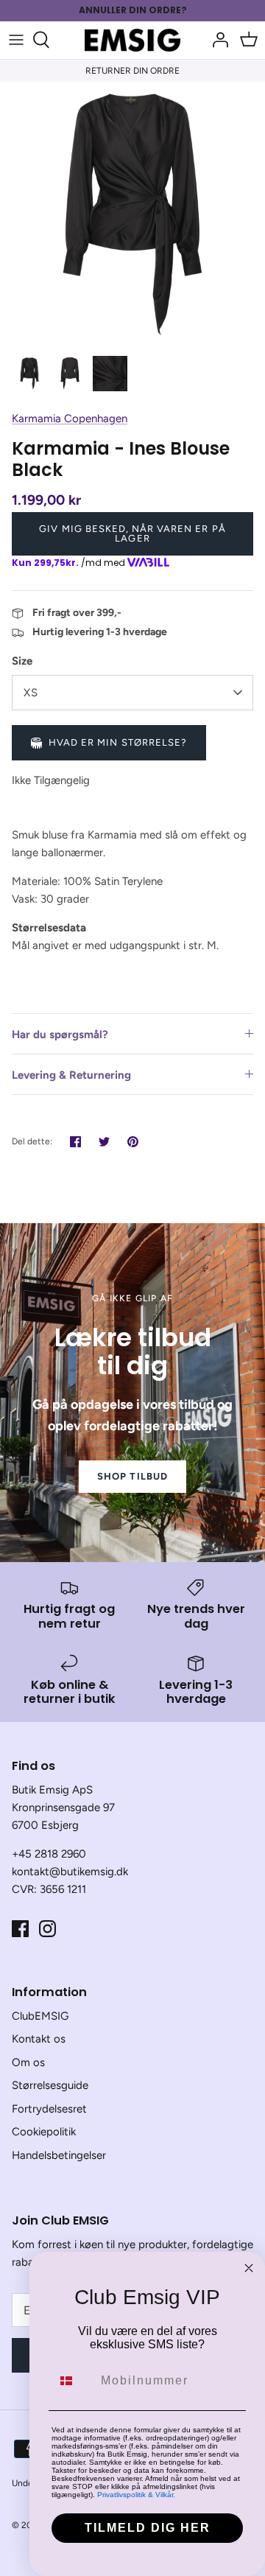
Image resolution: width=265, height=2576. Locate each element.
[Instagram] (47, 1929)
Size (22, 661)
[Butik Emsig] (132, 40)
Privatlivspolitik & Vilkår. (136, 2495)
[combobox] (73, 2381)
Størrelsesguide (50, 2085)
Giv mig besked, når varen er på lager (132, 533)
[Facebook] (20, 1929)
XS (31, 693)
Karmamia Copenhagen (70, 419)
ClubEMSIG (40, 2016)
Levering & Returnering (71, 1075)
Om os (28, 2062)
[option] (132, 214)
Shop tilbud (132, 1476)
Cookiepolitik (44, 2132)
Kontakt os (39, 2039)
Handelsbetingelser (59, 2155)
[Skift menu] (16, 40)
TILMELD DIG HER (148, 2528)
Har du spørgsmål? (60, 1035)
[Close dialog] (249, 2268)
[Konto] (216, 40)
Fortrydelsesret (49, 2109)
